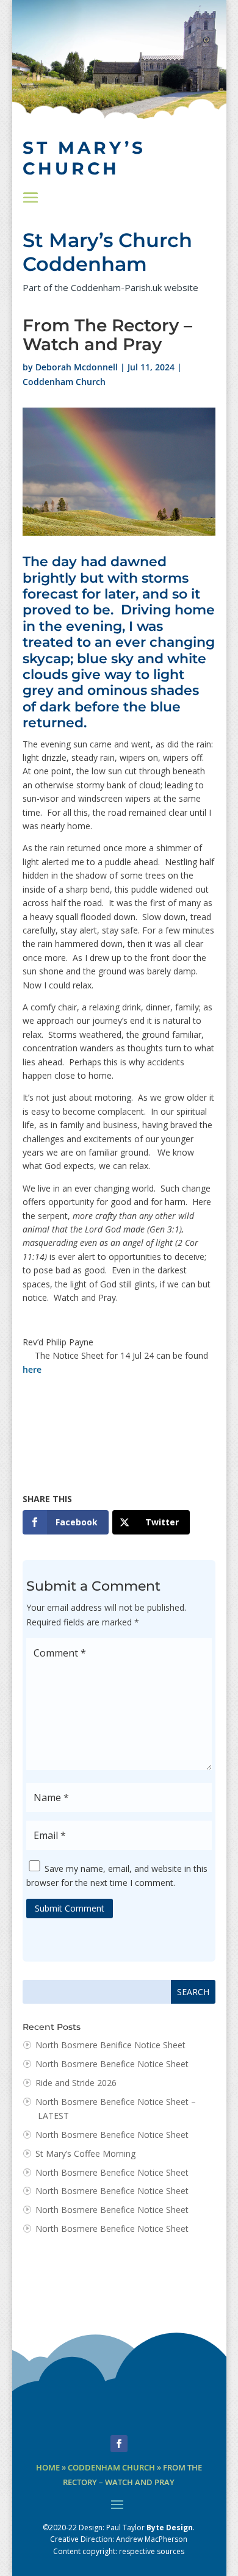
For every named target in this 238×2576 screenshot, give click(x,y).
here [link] (32, 1369)
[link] (66, 1522)
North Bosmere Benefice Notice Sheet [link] (112, 2064)
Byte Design (170, 2527)
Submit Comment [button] (70, 1908)
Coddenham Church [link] (64, 382)
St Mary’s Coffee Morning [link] (85, 2153)
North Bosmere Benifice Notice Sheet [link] (110, 2045)
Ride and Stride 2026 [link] (76, 2083)
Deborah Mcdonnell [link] (77, 367)
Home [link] (48, 2468)
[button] (31, 198)
